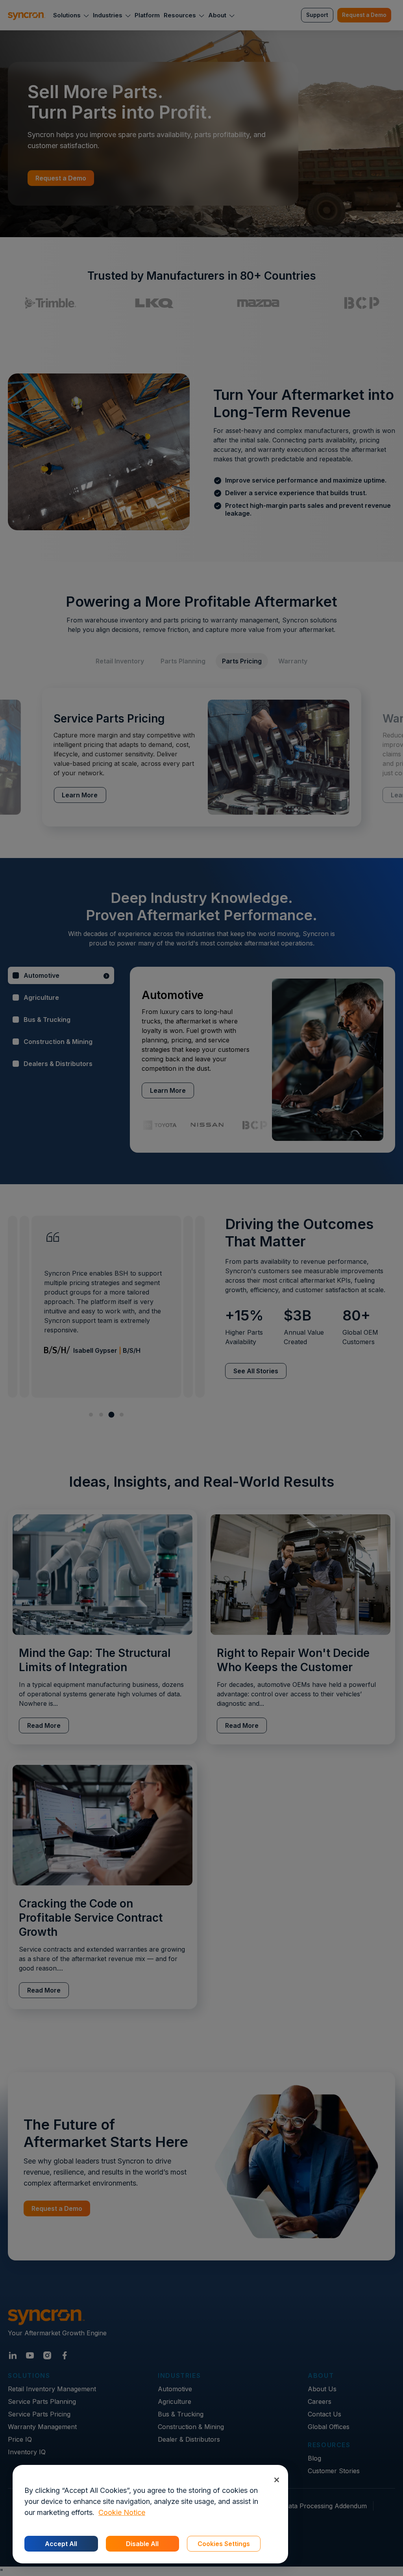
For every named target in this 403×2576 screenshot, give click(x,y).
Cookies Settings (224, 2544)
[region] (150, 2514)
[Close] (276, 2480)
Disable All (142, 2544)
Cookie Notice (122, 2512)
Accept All (61, 2544)
